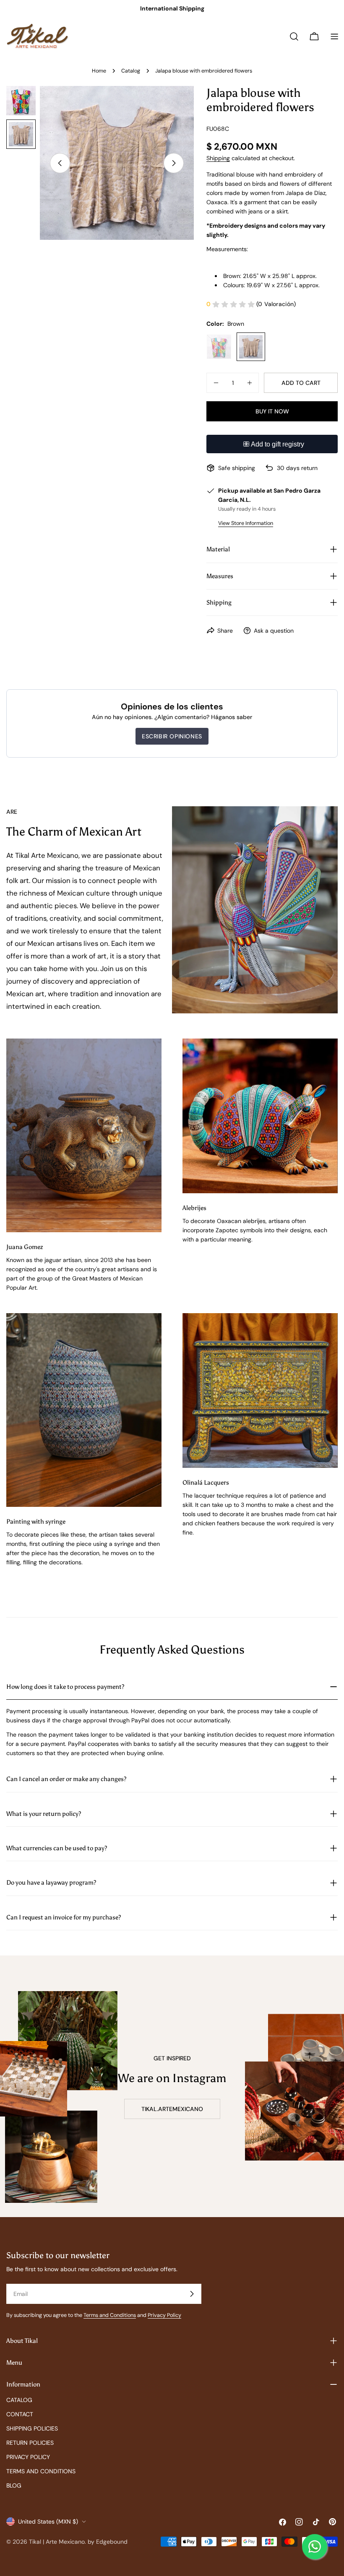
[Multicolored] (219, 347)
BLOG (14, 2485)
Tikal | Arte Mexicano (57, 2542)
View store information (246, 523)
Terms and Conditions (110, 2315)
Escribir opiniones (172, 736)
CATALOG (19, 2400)
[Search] (294, 36)
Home (99, 71)
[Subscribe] (192, 2294)
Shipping (218, 158)
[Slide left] (60, 163)
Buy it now (272, 411)
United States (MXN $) (48, 2521)
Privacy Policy (164, 2315)
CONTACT (20, 2414)
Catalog (131, 71)
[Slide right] (174, 163)
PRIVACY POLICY (28, 2457)
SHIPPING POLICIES (32, 2428)
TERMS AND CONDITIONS (41, 2471)
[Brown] (251, 347)
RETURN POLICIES (30, 2443)
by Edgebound (108, 2542)
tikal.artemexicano (172, 2109)
